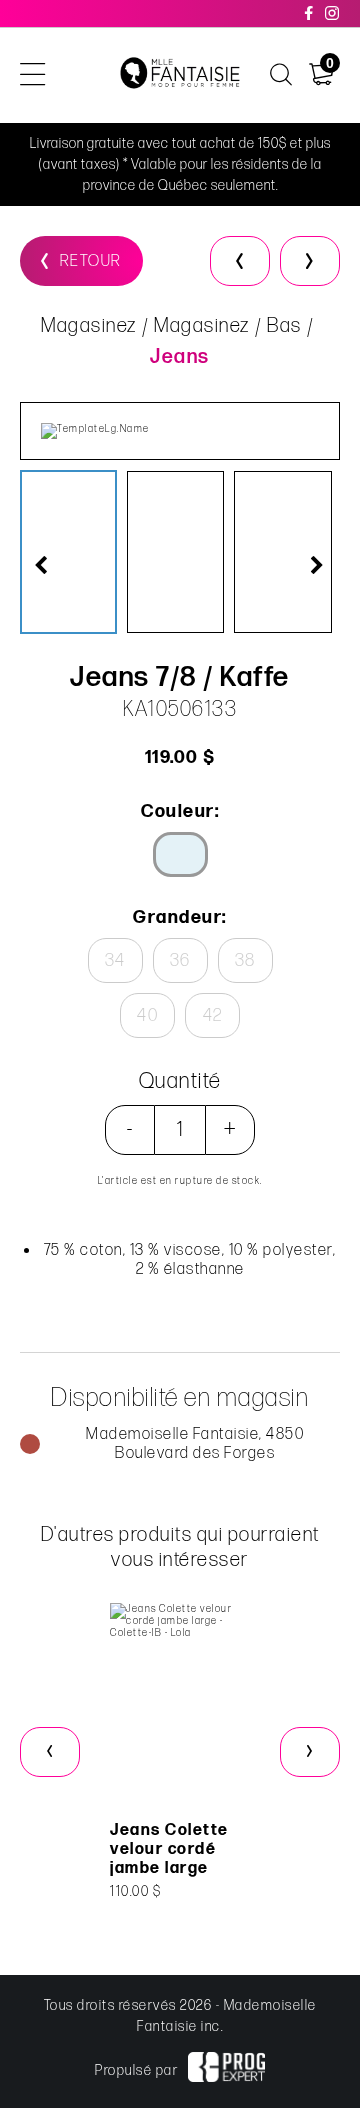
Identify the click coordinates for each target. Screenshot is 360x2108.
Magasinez (89, 326)
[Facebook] (310, 13)
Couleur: (180, 811)
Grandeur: (180, 917)
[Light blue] (180, 854)
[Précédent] (240, 261)
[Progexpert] (226, 2070)
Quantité (180, 1081)
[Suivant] (310, 261)
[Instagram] (333, 13)
